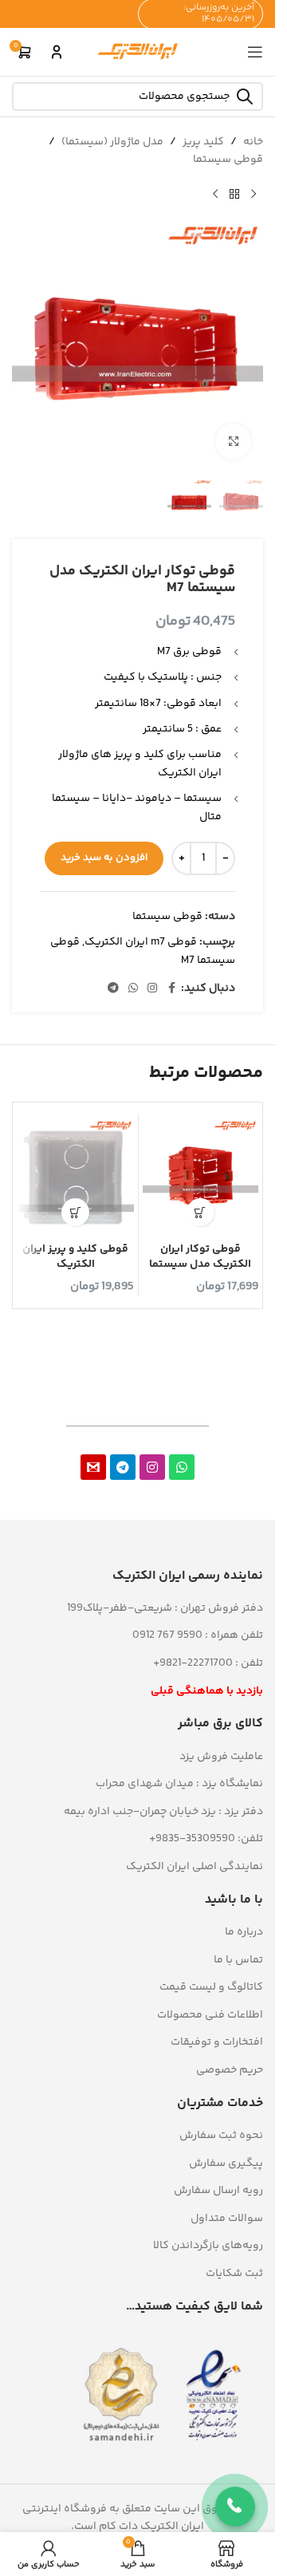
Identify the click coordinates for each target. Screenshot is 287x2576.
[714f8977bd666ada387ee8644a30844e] (93, 1467)
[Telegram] (123, 1467)
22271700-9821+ (193, 1663)
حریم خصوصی (230, 2070)
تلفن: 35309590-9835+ (206, 1839)
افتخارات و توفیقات (217, 2042)
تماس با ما (238, 1960)
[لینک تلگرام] (113, 989)
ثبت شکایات (234, 2274)
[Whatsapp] (182, 1467)
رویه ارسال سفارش (218, 2191)
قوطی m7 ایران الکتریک (141, 942)
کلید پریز (203, 142)
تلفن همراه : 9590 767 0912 (198, 1635)
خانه (253, 142)
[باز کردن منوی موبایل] (255, 52)
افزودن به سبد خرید (104, 858)
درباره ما (244, 1932)
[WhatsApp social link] (133, 989)
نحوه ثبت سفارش (221, 2136)
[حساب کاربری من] (57, 52)
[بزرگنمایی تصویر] (233, 442)
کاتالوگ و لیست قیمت (211, 1987)
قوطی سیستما (228, 160)
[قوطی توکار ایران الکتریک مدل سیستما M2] (201, 1177)
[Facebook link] (171, 989)
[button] (201, 1212)
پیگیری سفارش (226, 2164)
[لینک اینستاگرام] (152, 989)
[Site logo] (138, 52)
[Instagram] (152, 1467)
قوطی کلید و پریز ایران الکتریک (75, 1257)
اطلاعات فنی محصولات (210, 2015)
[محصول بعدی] (215, 195)
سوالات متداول (227, 2219)
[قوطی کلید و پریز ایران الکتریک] (76, 1177)
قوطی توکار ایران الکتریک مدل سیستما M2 (200, 1265)
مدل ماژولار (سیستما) (112, 142)
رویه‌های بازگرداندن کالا (208, 2246)
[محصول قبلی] (254, 195)
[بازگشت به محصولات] (234, 195)
